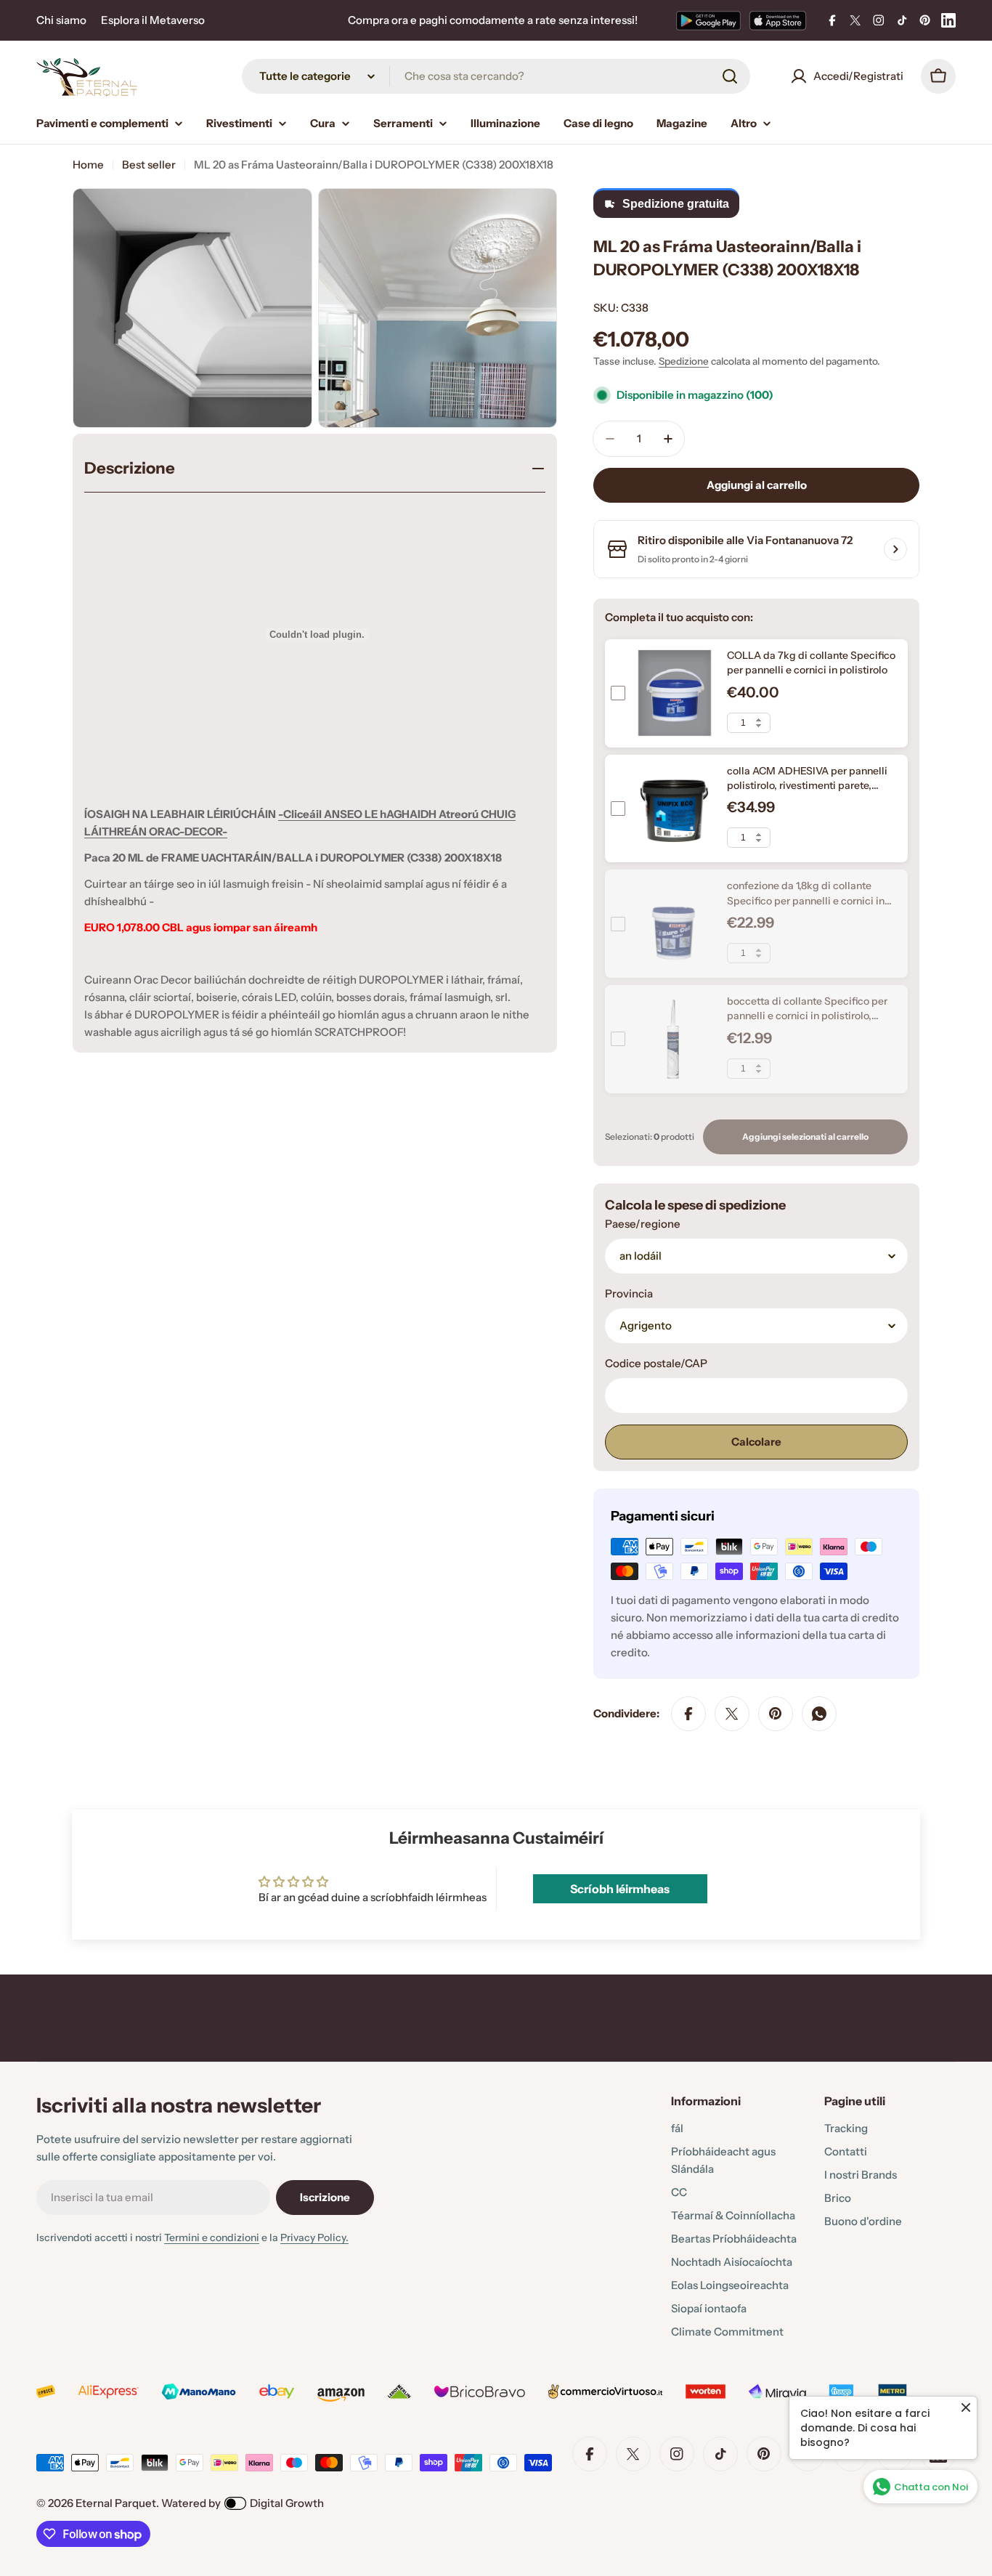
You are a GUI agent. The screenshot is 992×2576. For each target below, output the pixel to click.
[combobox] (496, 76)
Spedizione (684, 361)
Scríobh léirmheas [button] (620, 1889)
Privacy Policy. (314, 2237)
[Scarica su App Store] (778, 20)
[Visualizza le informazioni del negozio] (895, 549)
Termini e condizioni (212, 2237)
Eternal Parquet (116, 2503)
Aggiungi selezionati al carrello (805, 1137)
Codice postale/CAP (656, 1363)
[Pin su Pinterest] (776, 1714)
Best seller (149, 165)
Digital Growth (287, 2503)
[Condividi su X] (732, 1714)
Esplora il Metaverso (153, 20)
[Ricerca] (730, 76)
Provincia (629, 1293)
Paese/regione (643, 1224)
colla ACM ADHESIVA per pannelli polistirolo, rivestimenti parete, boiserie (807, 786)
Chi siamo (61, 20)
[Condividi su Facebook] (688, 1714)
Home (88, 165)
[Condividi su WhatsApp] (819, 1714)
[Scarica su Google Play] (708, 20)
